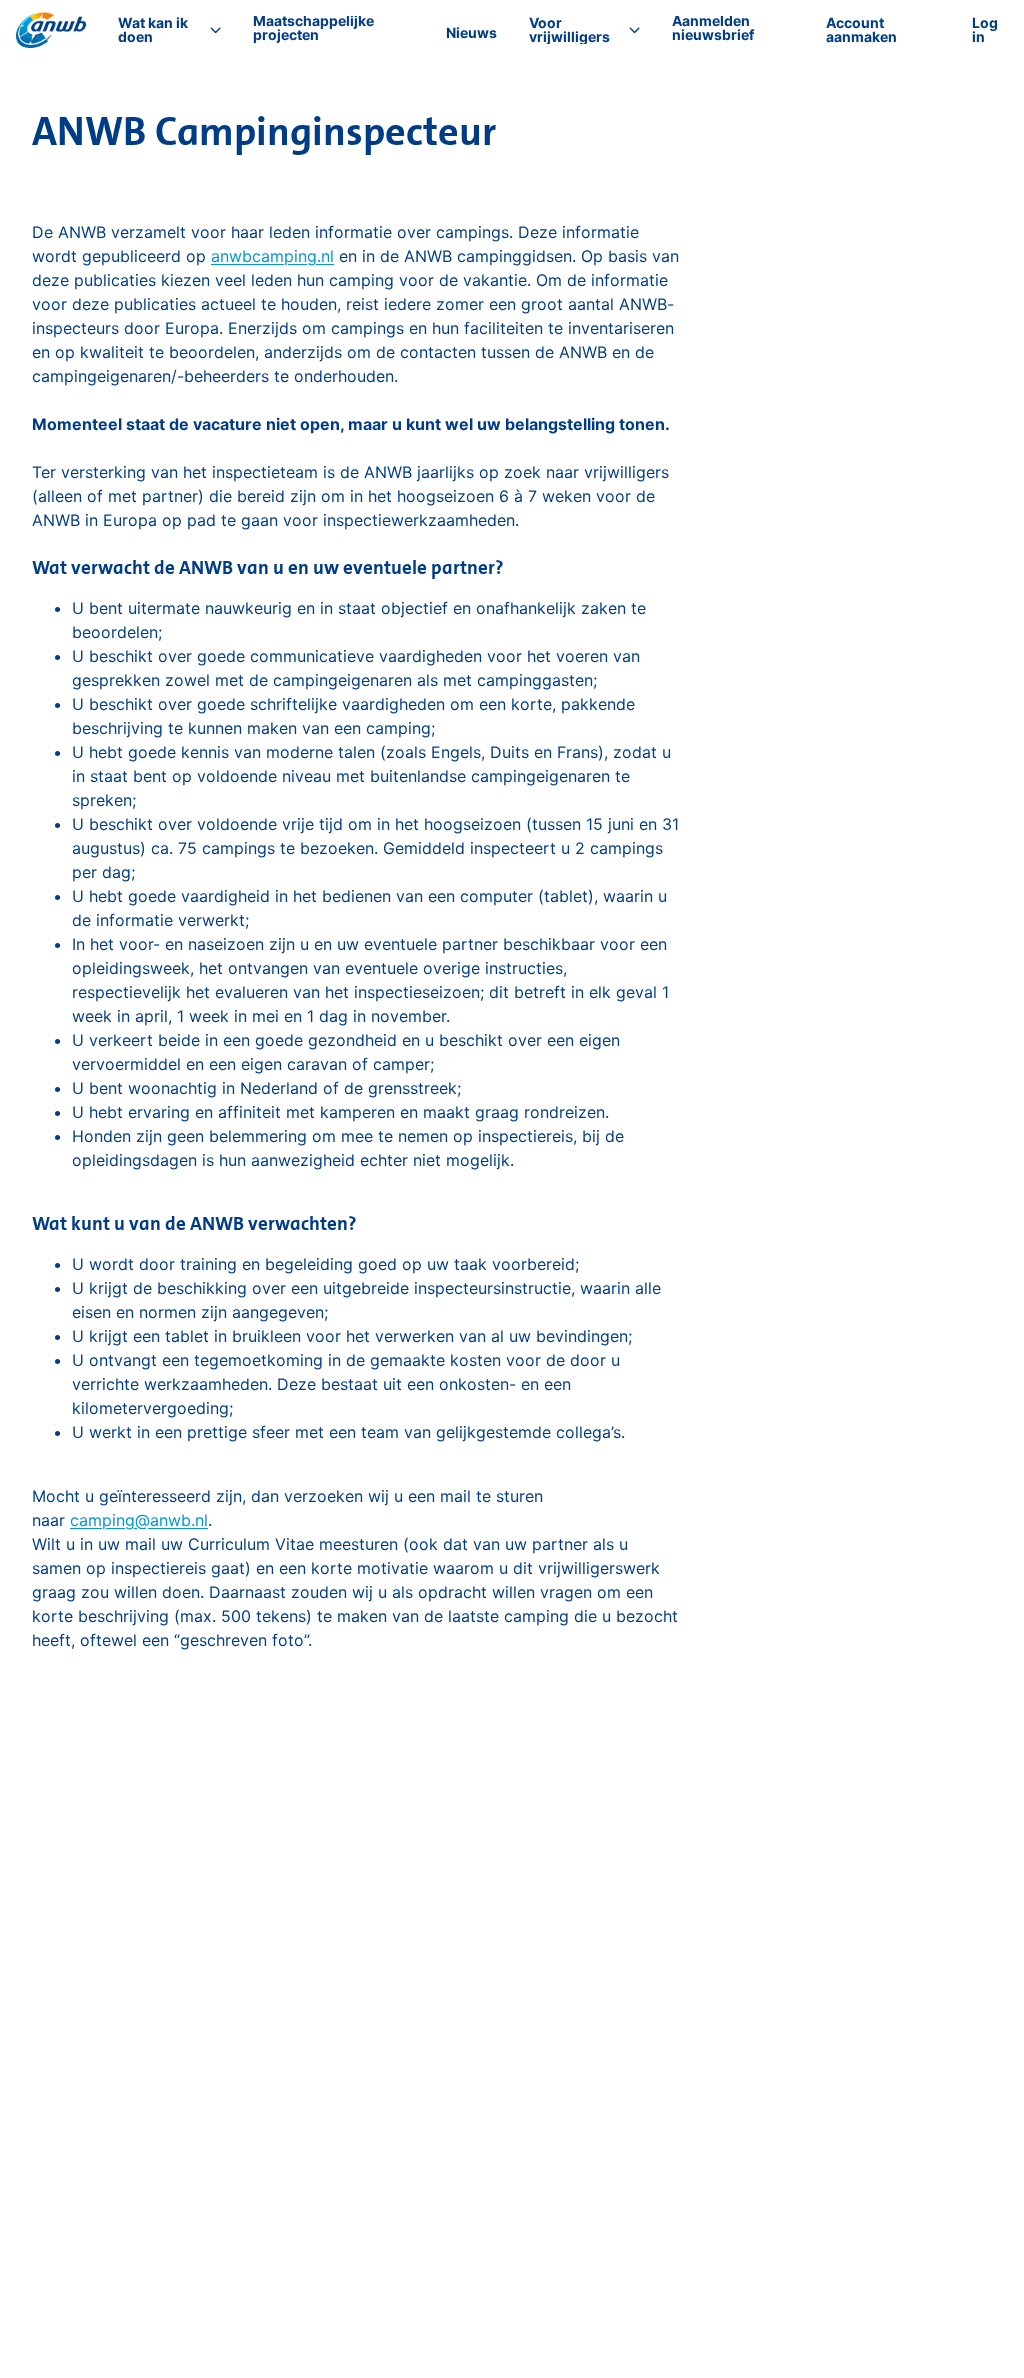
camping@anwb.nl (139, 1520)
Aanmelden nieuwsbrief (713, 27)
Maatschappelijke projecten (313, 27)
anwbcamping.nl (272, 256)
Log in (985, 29)
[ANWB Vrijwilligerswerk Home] (51, 30)
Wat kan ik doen (153, 30)
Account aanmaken (861, 29)
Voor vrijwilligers (569, 30)
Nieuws (471, 32)
